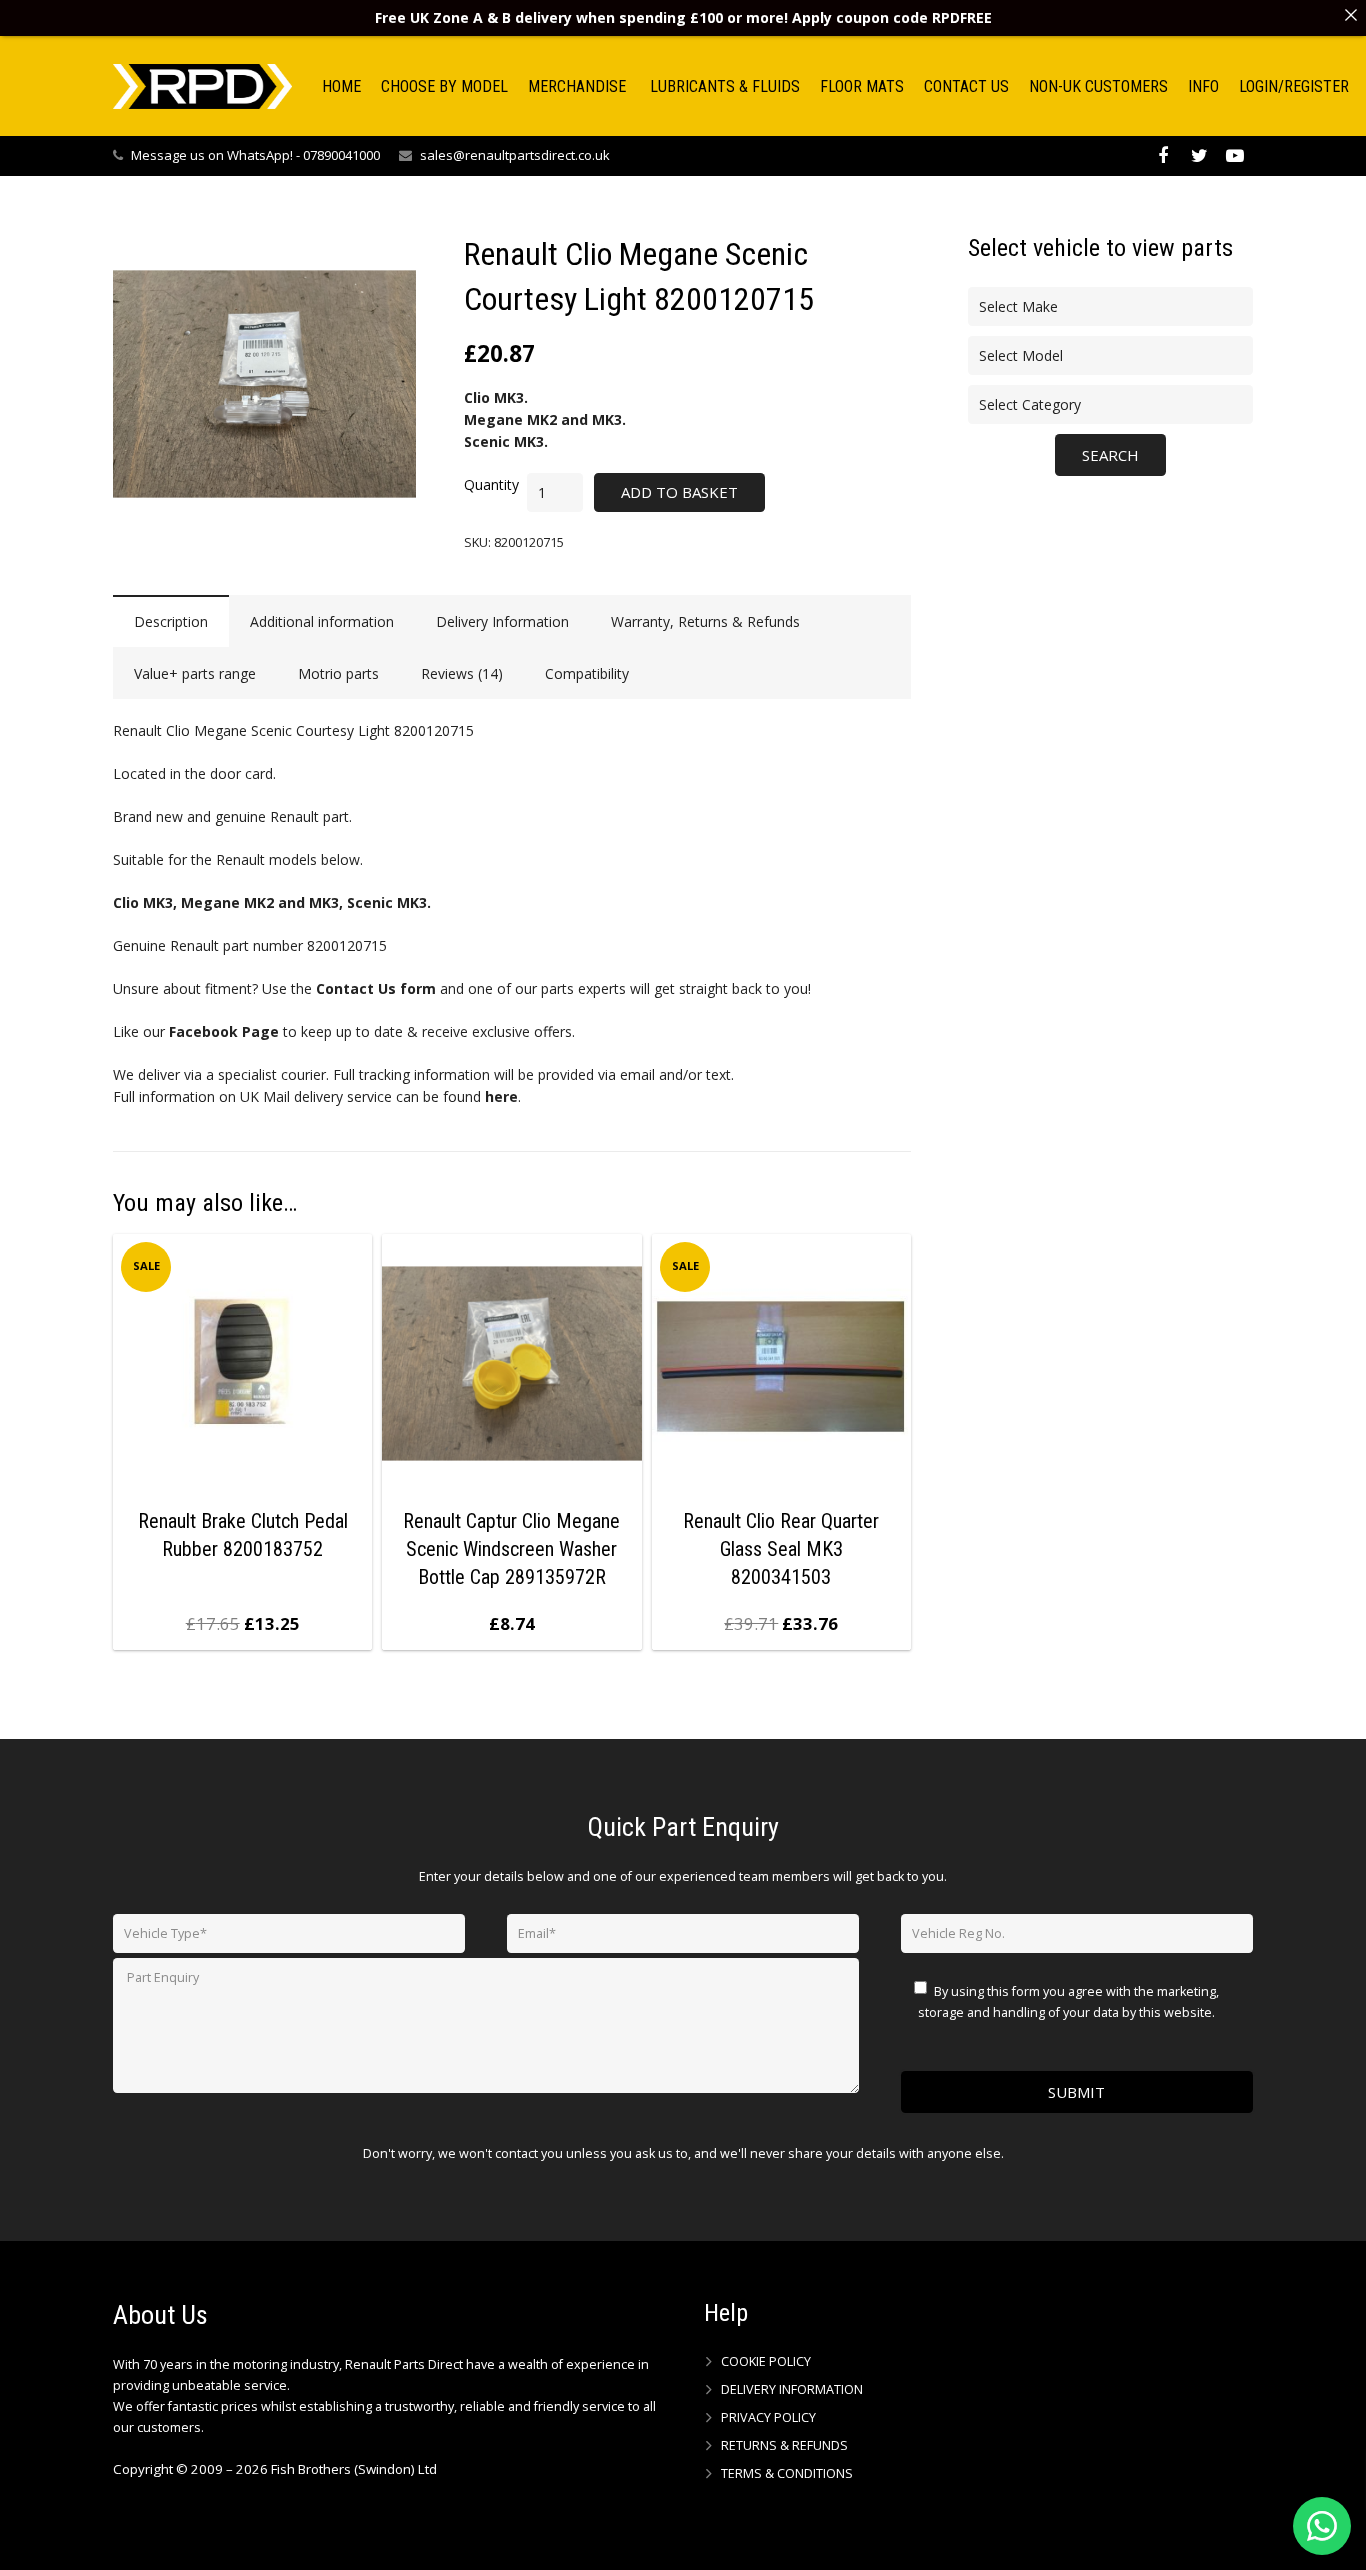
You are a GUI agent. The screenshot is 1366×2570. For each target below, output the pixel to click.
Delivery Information (792, 2389)
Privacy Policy (768, 2417)
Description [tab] (171, 621)
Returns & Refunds (784, 2445)
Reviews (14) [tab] (462, 673)
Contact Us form (376, 988)
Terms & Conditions (787, 2473)
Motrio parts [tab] (338, 673)
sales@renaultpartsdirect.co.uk (515, 155)
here (501, 1096)
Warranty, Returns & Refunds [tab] (705, 621)
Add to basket (679, 492)
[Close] (1351, 15)
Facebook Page (224, 1031)
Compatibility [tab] (587, 673)
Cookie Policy (766, 2361)
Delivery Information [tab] (502, 621)
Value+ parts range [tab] (195, 673)
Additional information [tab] (322, 621)
